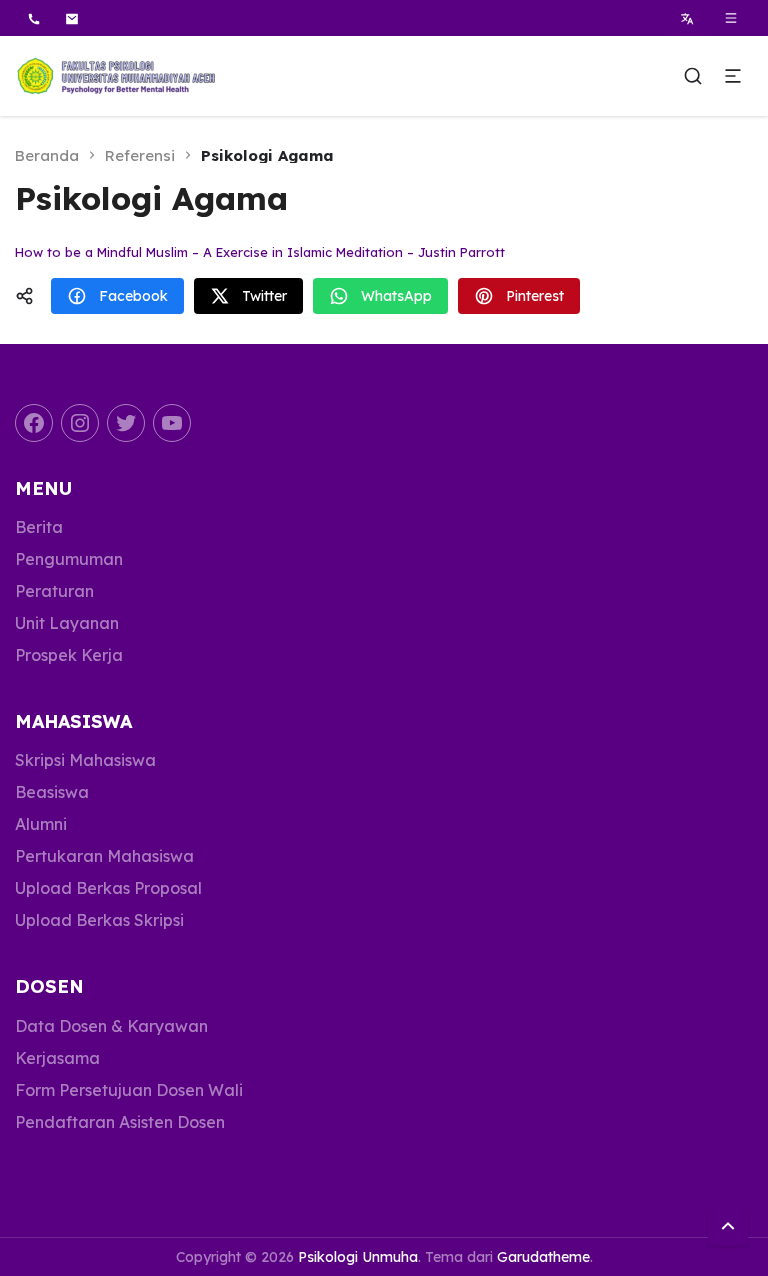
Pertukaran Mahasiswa (104, 856)
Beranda (47, 155)
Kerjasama (57, 1058)
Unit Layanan (67, 623)
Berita (39, 527)
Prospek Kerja (69, 655)
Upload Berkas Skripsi (99, 920)
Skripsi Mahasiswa (85, 760)
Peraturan (54, 591)
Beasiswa (52, 792)
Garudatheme (543, 1257)
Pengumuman (69, 559)
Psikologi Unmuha (358, 1257)
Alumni (41, 824)
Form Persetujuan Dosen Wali (129, 1090)
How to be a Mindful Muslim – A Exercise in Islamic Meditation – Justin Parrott (260, 252)
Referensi (140, 155)
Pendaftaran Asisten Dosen (120, 1122)
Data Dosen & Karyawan (111, 1026)
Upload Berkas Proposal (108, 888)
